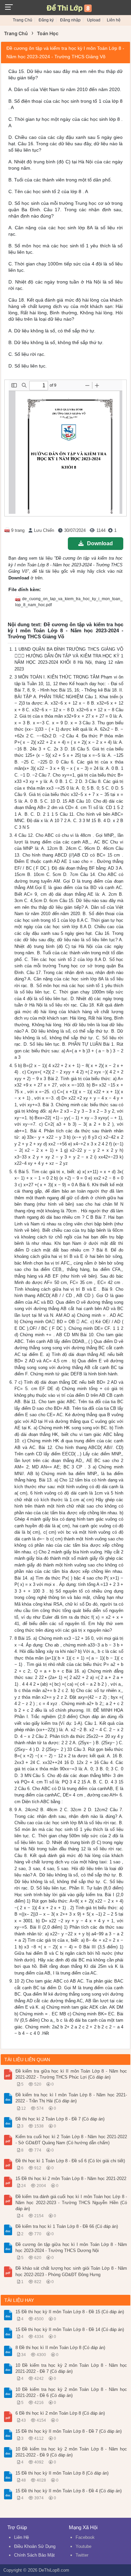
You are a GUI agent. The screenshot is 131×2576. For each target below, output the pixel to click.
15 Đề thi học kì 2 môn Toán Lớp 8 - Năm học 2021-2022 (71, 2179)
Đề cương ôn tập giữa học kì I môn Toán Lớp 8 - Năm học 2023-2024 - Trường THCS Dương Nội (71, 2247)
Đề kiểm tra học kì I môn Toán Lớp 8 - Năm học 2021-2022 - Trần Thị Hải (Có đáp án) (71, 2098)
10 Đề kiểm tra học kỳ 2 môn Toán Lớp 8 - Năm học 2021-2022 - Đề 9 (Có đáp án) (71, 2452)
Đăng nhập (70, 20)
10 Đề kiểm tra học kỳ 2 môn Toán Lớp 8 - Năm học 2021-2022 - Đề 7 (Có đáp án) (71, 2368)
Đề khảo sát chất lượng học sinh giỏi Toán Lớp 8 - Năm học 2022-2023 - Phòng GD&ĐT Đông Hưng (71, 2271)
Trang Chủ (23, 20)
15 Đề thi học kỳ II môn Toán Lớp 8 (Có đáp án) (62, 2473)
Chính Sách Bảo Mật (34, 2555)
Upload (94, 20)
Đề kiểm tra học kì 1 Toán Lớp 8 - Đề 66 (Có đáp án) (67, 2226)
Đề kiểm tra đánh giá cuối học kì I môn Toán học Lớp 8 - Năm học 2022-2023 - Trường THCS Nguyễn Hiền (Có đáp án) (71, 2203)
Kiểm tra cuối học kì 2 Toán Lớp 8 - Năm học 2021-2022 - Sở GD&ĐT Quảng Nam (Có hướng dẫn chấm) (71, 2140)
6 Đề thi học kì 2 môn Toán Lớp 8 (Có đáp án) (60, 2413)
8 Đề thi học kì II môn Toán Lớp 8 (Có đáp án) (60, 2348)
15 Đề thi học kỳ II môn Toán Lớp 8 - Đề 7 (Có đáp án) (69, 2431)
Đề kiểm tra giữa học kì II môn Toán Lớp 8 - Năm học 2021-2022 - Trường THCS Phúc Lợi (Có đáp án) (71, 2074)
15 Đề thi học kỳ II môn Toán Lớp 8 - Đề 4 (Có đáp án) (69, 2491)
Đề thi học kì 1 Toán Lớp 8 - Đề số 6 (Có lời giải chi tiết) (70, 2161)
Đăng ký (46, 20)
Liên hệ (114, 20)
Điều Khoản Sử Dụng (35, 2546)
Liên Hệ (21, 2537)
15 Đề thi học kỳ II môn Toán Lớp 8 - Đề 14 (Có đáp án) (70, 2329)
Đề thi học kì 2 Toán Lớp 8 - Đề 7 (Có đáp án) (60, 2119)
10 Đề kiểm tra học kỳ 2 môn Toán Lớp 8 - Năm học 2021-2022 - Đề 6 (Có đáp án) (71, 2392)
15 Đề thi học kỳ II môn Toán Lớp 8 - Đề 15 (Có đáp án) (70, 2312)
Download (100, 543)
